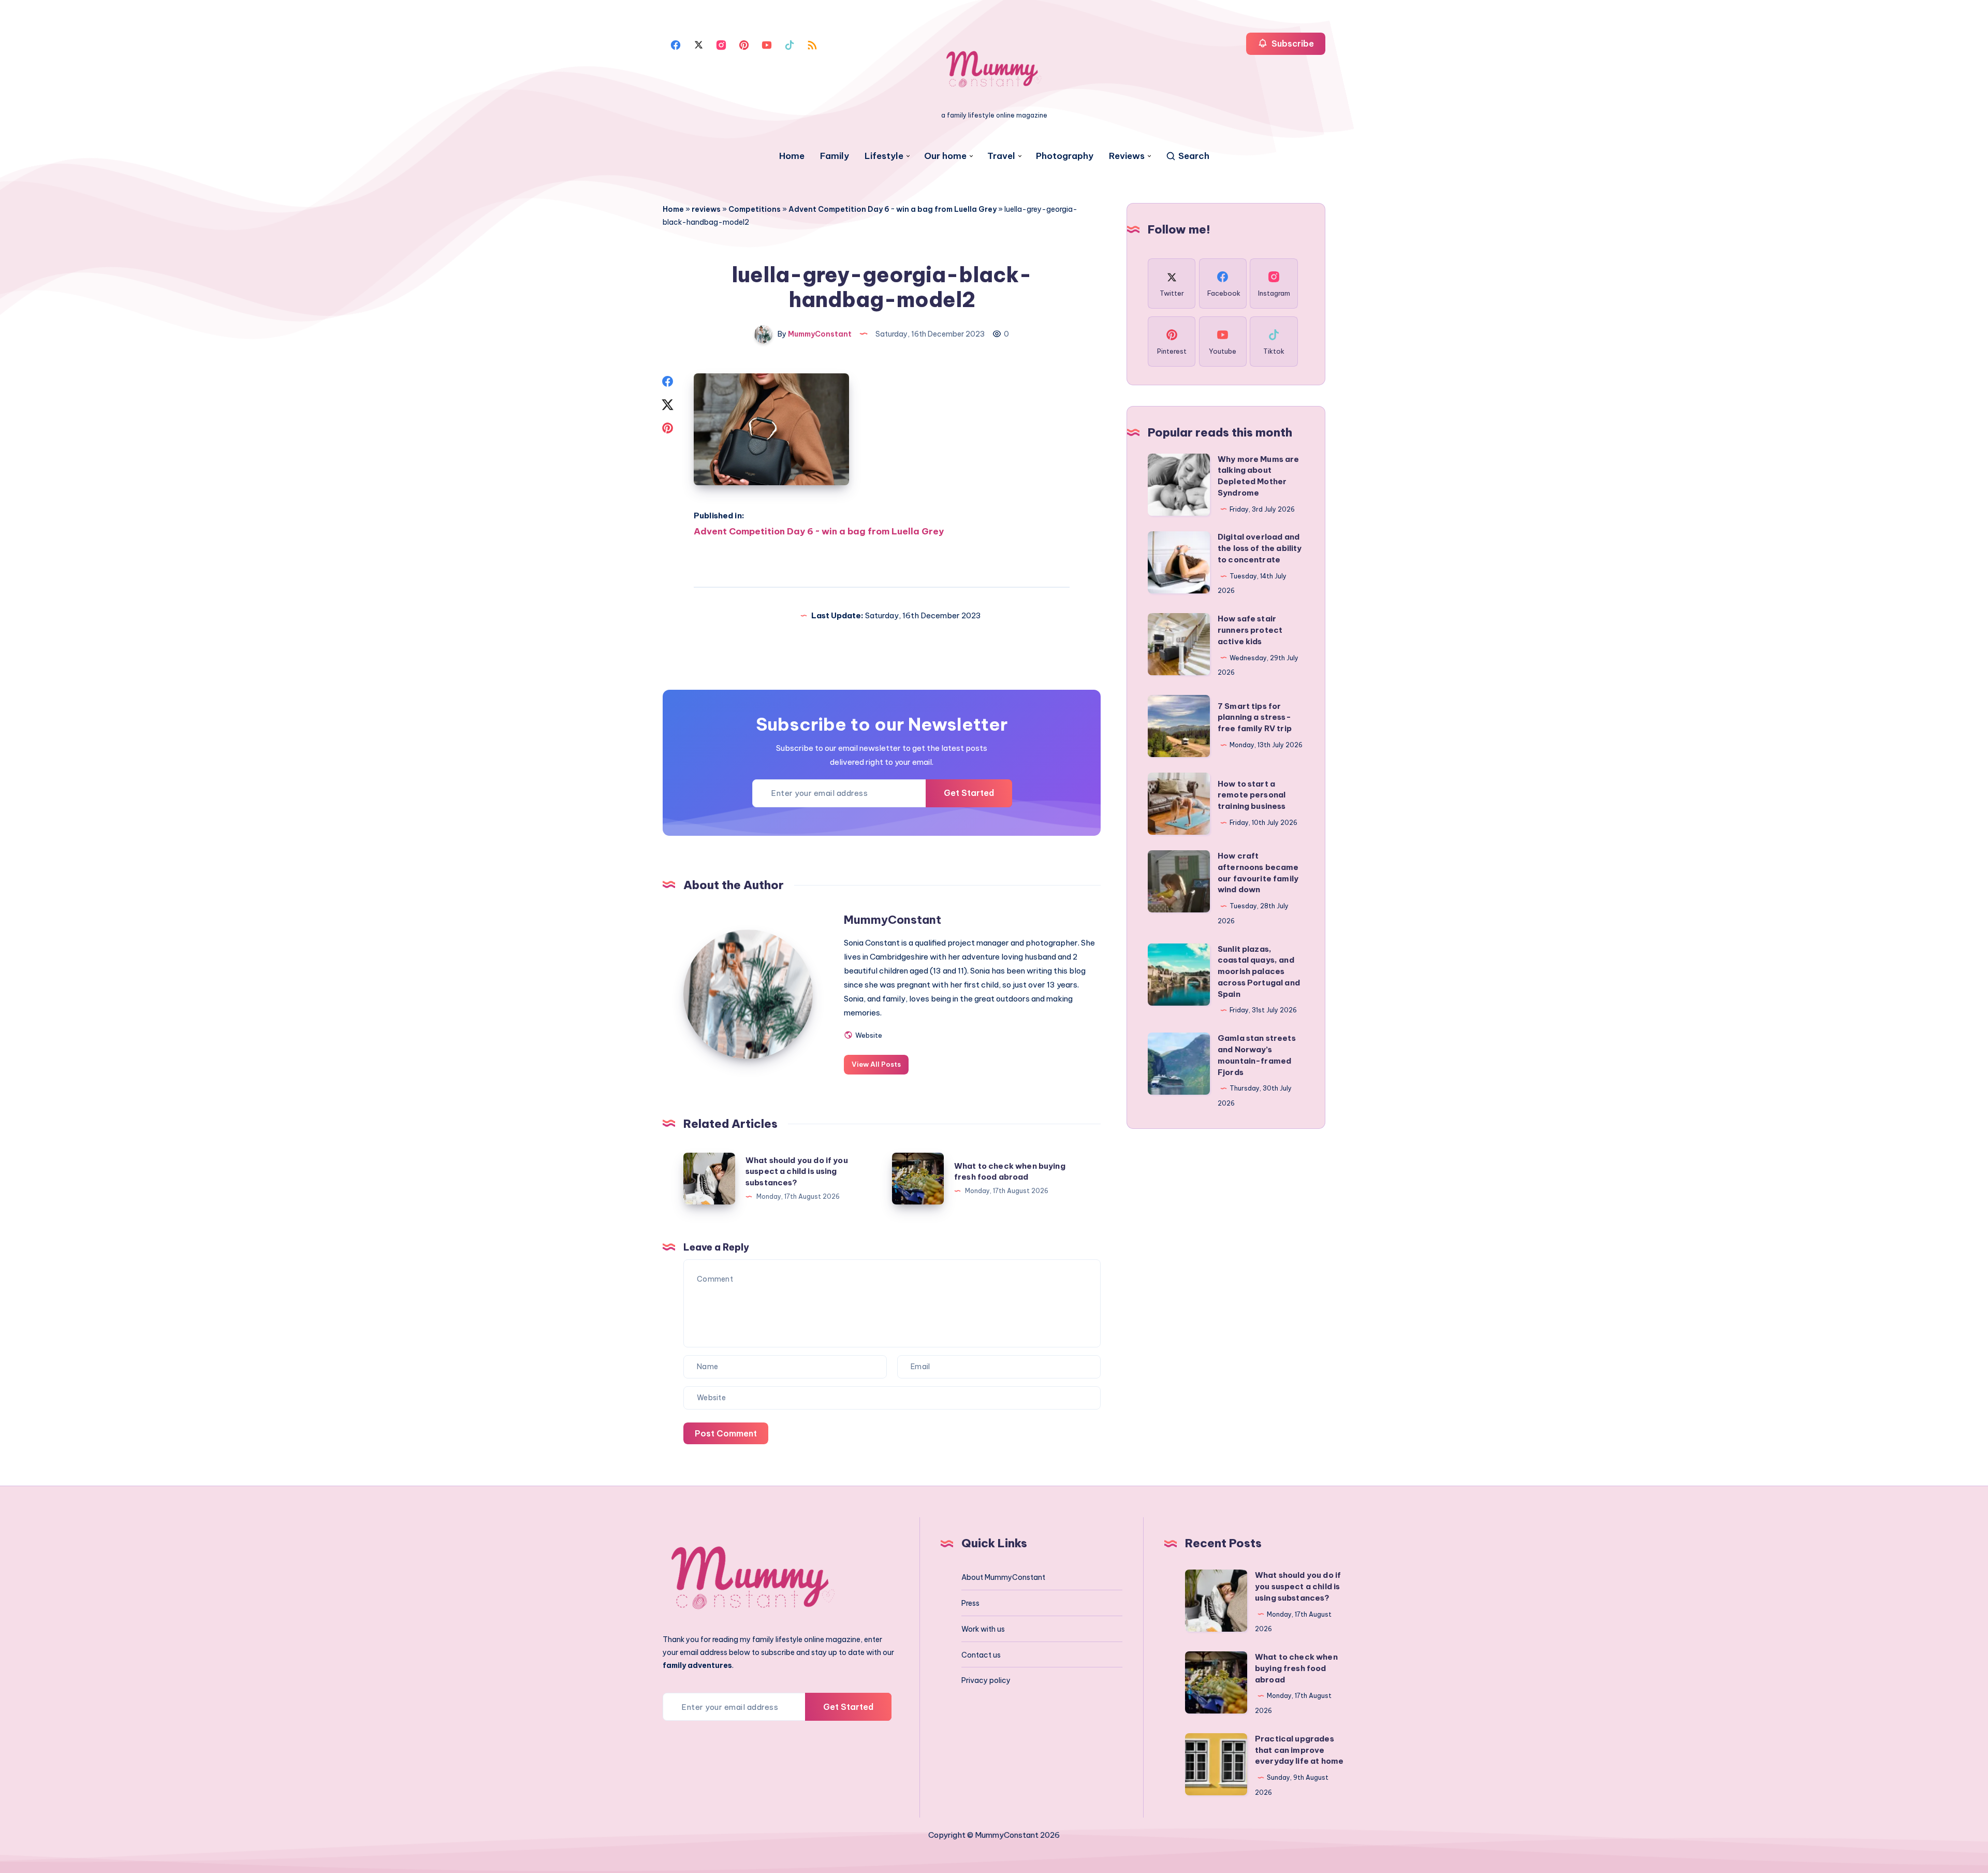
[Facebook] (676, 44)
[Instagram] (721, 44)
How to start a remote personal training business (1252, 795)
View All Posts (876, 1064)
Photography (1065, 156)
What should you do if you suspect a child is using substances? (797, 1172)
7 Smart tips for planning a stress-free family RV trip (1255, 717)
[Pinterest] (744, 44)
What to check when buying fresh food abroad (1296, 1668)
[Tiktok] (790, 44)
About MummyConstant (1003, 1577)
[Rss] (812, 44)
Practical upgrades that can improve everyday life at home (1299, 1750)
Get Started (969, 793)
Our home (945, 156)
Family (835, 156)
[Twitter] (698, 44)
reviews (706, 209)
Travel (1001, 156)
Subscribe (1292, 43)
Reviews (1127, 156)
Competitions (755, 209)
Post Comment (726, 1433)
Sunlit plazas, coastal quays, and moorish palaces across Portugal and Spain (1259, 971)
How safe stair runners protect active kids (1250, 630)
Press (970, 1603)
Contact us (981, 1655)
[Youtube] (767, 44)
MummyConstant (893, 920)
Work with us (983, 1629)
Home (792, 156)
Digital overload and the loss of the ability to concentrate (1260, 548)
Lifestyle (884, 156)
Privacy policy (986, 1680)
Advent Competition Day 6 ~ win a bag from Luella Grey (893, 209)
